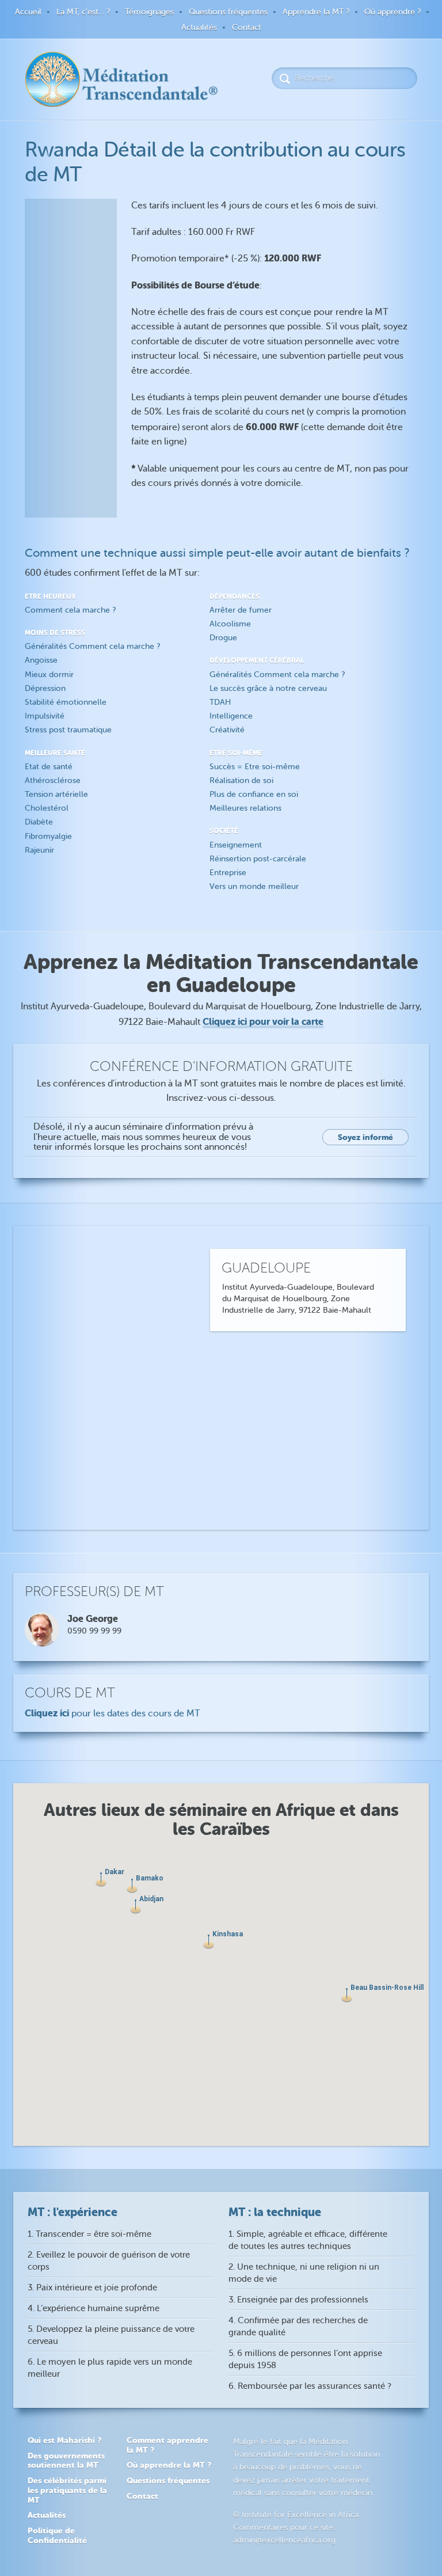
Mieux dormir (49, 675)
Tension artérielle (56, 794)
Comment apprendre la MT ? (167, 2445)
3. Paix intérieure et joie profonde (92, 2288)
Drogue (223, 638)
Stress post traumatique (68, 730)
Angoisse (41, 660)
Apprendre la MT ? (316, 12)
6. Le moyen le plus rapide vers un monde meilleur (110, 2368)
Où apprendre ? (393, 12)
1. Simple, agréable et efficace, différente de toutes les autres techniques (308, 2240)
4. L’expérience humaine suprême (94, 2309)
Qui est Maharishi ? (64, 2440)
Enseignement (236, 845)
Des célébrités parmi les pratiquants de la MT (67, 2490)
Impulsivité (45, 716)
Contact (247, 27)
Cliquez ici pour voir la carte (263, 1022)
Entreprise (228, 873)
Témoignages (149, 12)
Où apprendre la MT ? (169, 2465)
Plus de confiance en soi (254, 794)
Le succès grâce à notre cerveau (268, 688)
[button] (209, 1942)
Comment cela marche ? (70, 610)
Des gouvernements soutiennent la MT (66, 2461)
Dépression (45, 688)
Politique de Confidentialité (57, 2535)
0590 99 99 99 (94, 1631)
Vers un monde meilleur (254, 886)
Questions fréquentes (228, 12)
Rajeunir (39, 850)
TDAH (220, 702)
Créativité (227, 730)
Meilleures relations (245, 808)
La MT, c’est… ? (83, 12)
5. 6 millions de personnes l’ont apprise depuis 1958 (305, 2360)
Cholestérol (47, 808)
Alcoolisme (230, 624)
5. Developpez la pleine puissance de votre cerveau (111, 2335)
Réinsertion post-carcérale (258, 859)
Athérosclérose (53, 780)
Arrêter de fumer (241, 610)
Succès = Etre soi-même (255, 767)
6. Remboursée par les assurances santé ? (310, 2386)
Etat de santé (49, 767)
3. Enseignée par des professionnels (298, 2300)
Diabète (39, 822)
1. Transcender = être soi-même (89, 2234)
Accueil (28, 12)
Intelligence (231, 716)
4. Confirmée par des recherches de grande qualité (298, 2327)
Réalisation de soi (241, 780)
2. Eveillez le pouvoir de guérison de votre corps (109, 2261)
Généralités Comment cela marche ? (92, 646)
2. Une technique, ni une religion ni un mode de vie (304, 2273)
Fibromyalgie (48, 836)
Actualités (199, 27)
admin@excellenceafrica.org (284, 2540)
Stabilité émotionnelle (66, 702)
